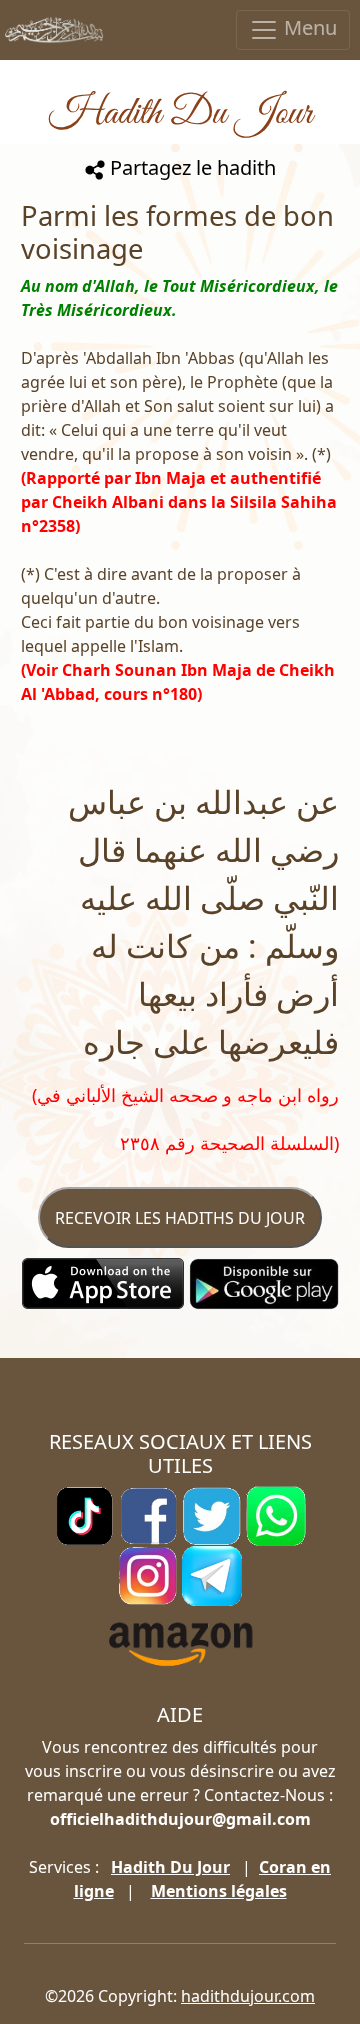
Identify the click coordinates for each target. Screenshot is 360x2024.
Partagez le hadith (190, 167)
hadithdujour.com (248, 1996)
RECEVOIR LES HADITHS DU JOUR (180, 1218)
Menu (308, 27)
